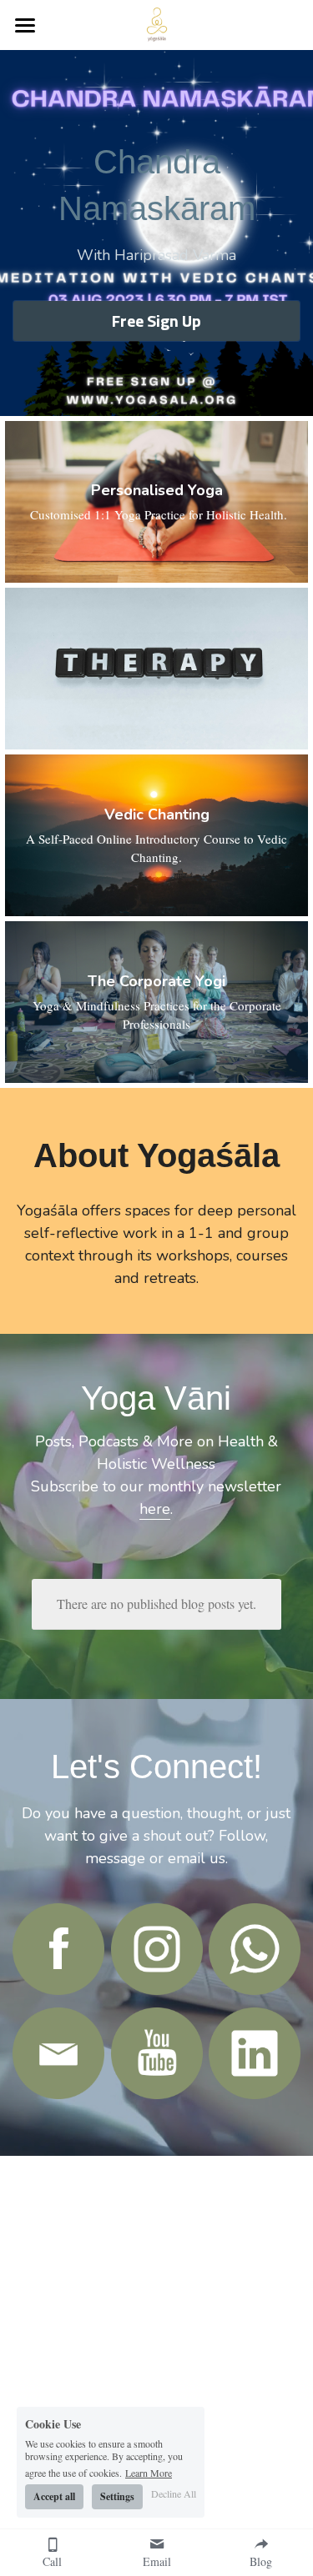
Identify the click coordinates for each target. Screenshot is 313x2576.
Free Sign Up (156, 321)
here (155, 1509)
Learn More (149, 2472)
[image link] (58, 1949)
